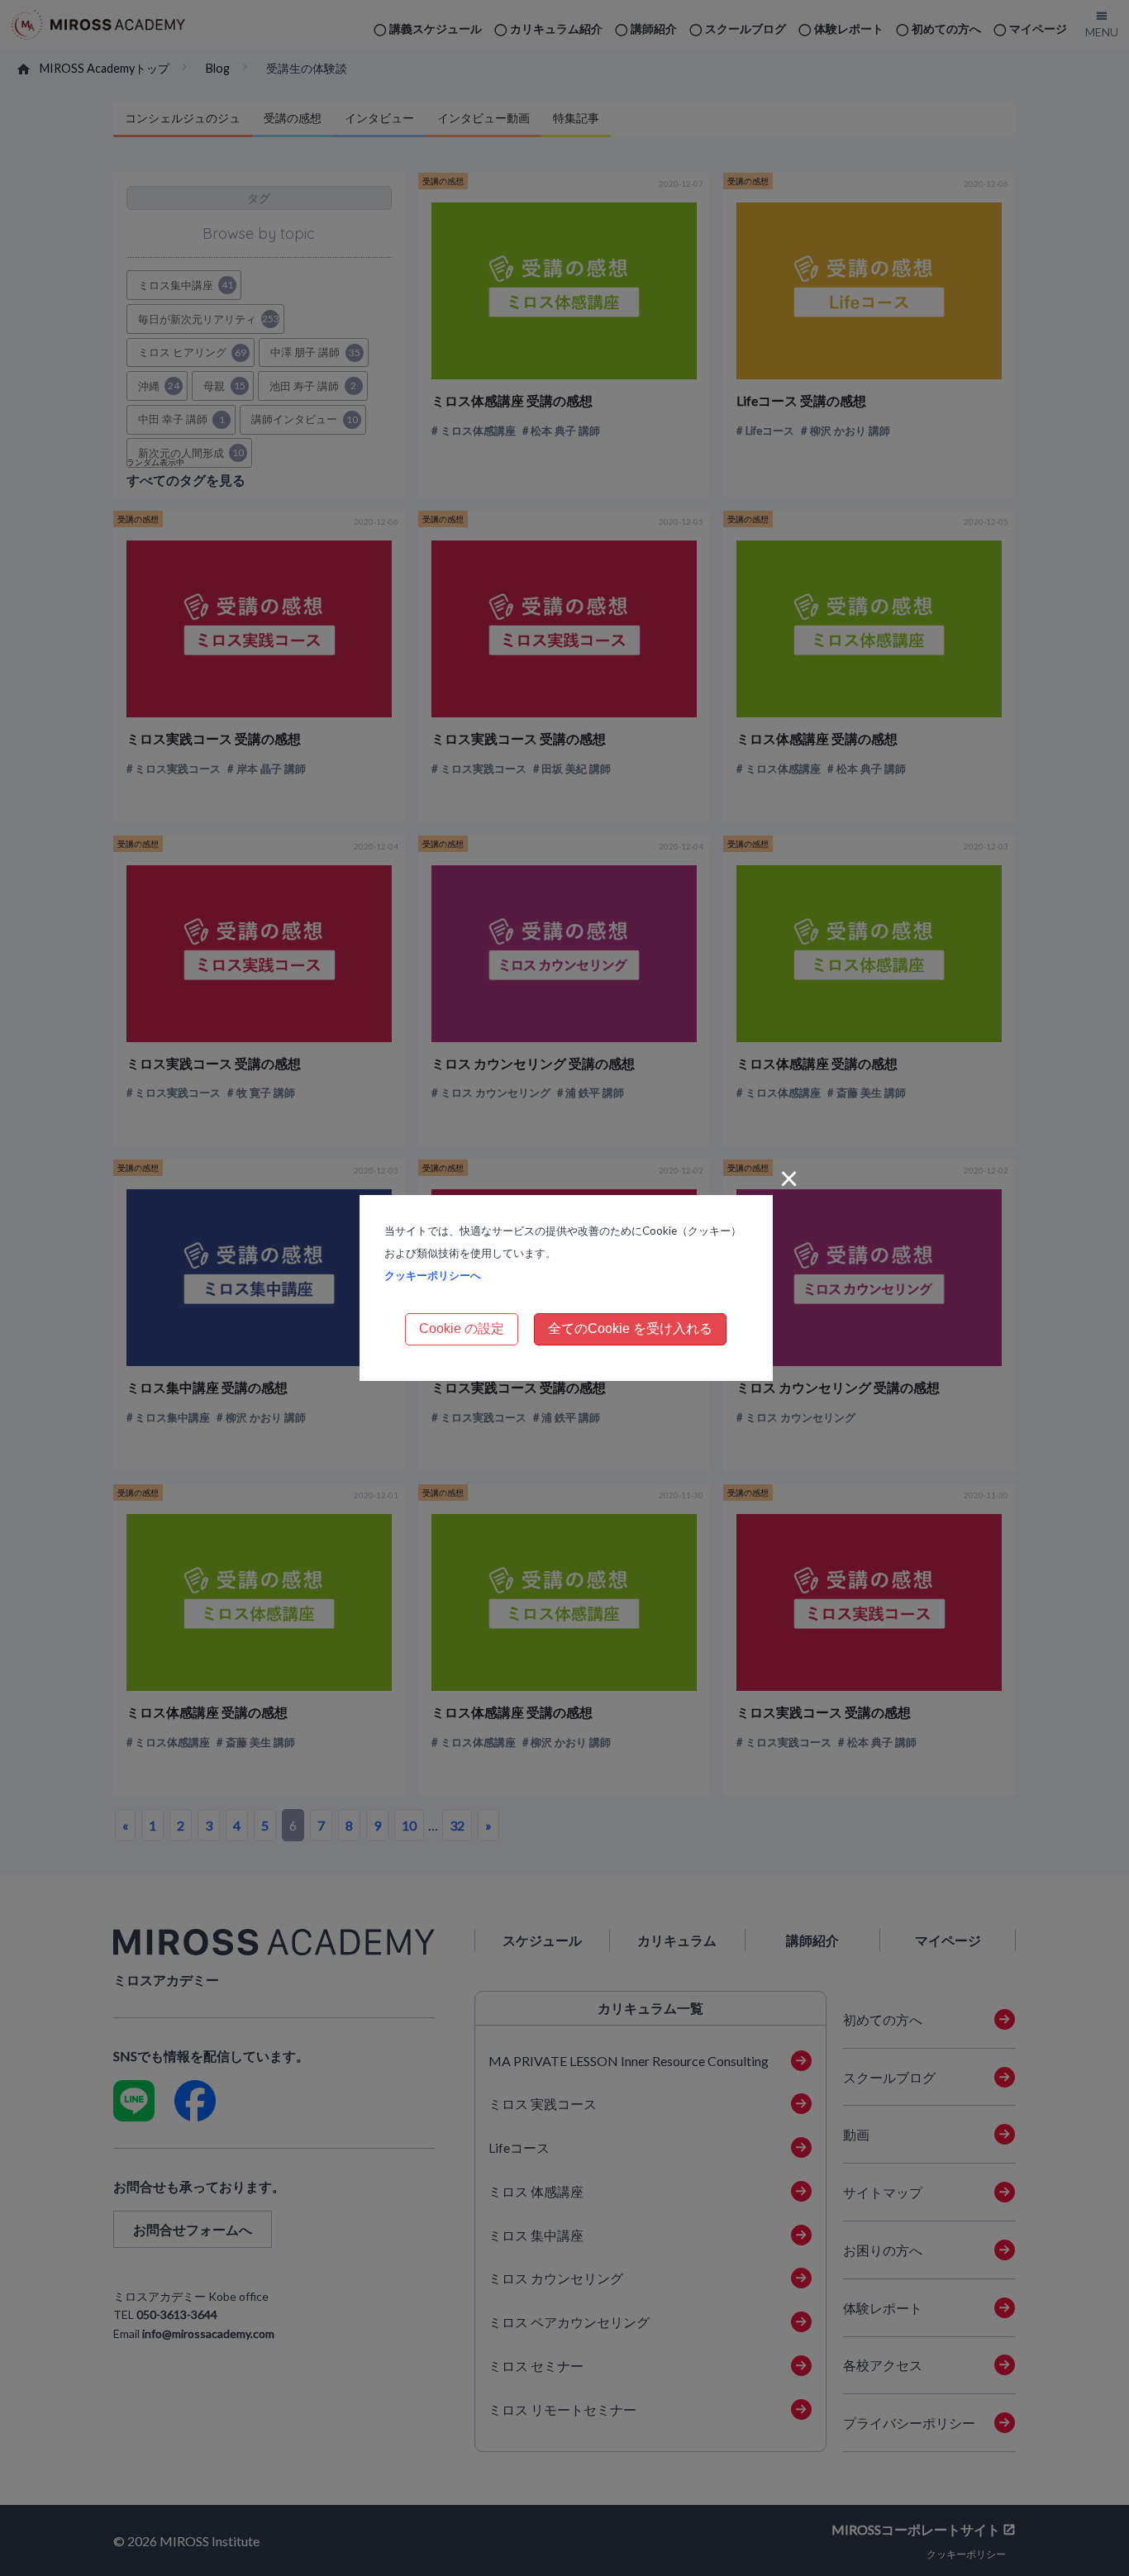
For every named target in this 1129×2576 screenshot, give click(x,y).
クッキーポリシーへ (433, 1275)
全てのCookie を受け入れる (630, 1328)
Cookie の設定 (462, 1328)
